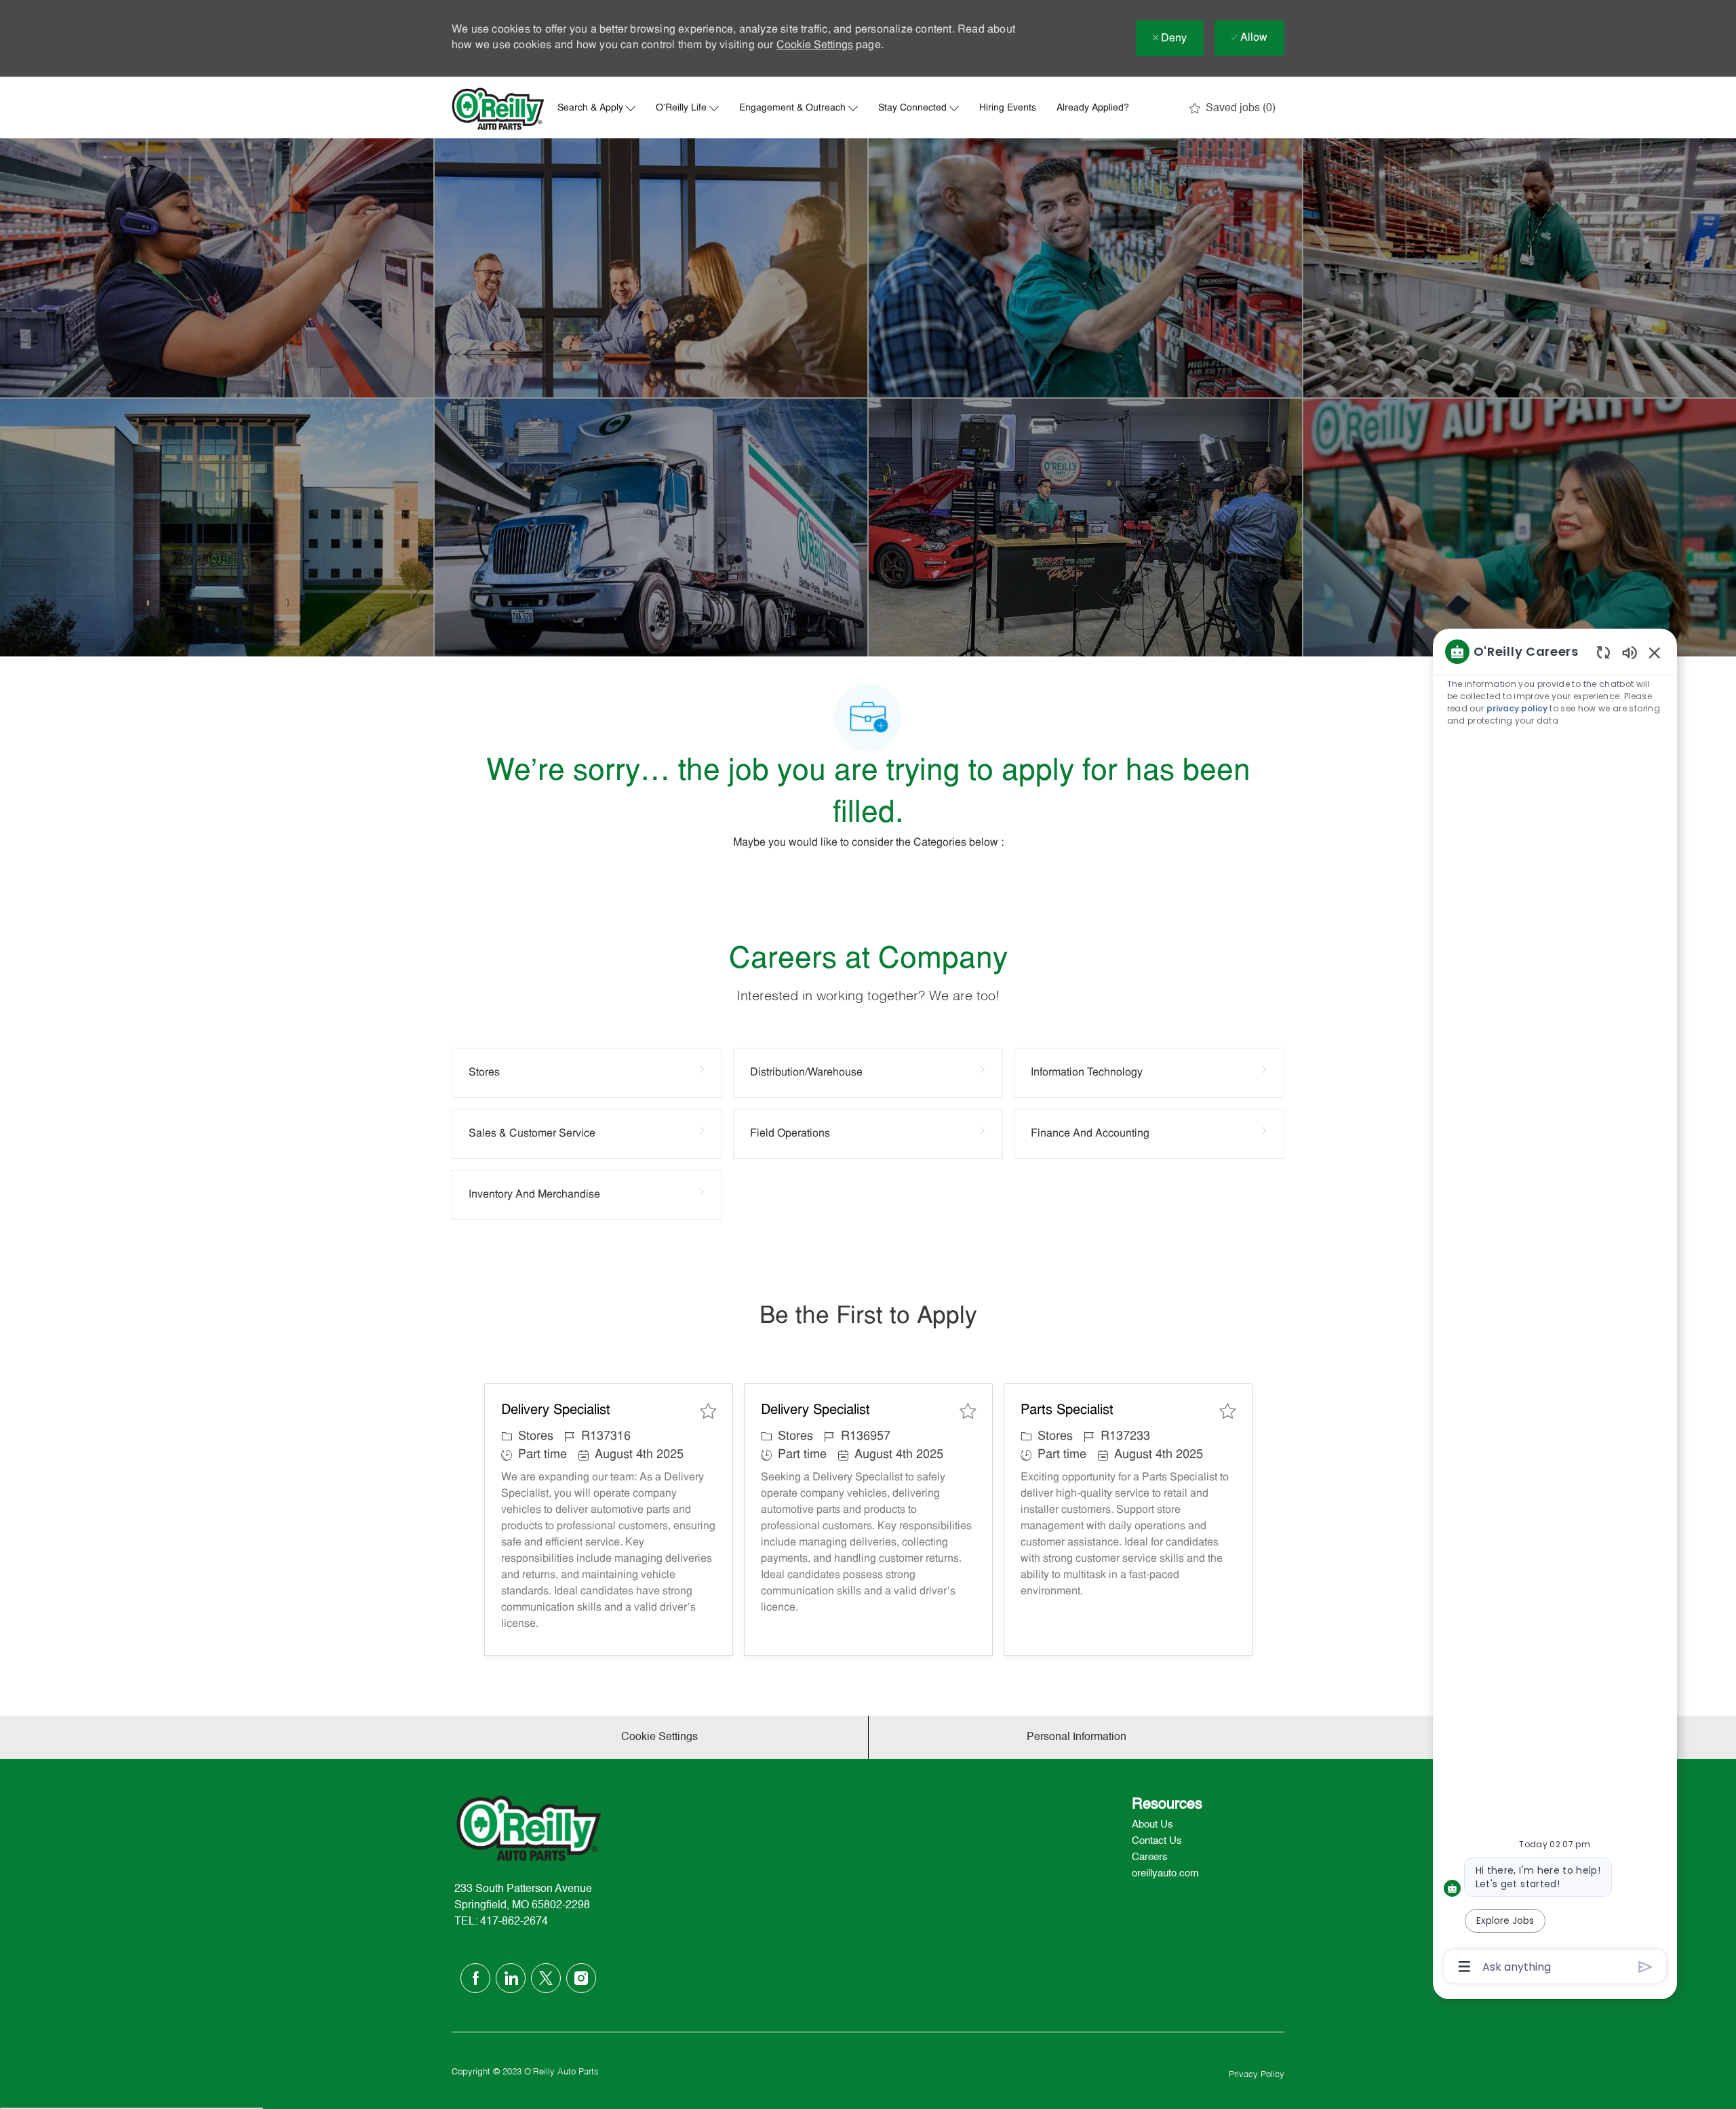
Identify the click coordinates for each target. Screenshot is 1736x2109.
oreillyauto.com (1165, 1873)
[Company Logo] (498, 109)
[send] (1645, 1967)
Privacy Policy (1257, 2075)
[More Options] (1464, 1967)
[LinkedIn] (511, 1978)
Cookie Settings (815, 45)
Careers (1150, 1857)
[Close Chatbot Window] (1655, 652)
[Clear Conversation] (1603, 652)
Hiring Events (1008, 109)
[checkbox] (708, 1411)
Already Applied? (1093, 109)
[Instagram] (581, 1978)
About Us (1152, 1825)
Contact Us (1157, 1841)
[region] (1555, 1308)
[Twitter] (546, 1978)
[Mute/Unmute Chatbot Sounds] (1630, 652)
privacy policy (1517, 708)
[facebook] (475, 1978)
